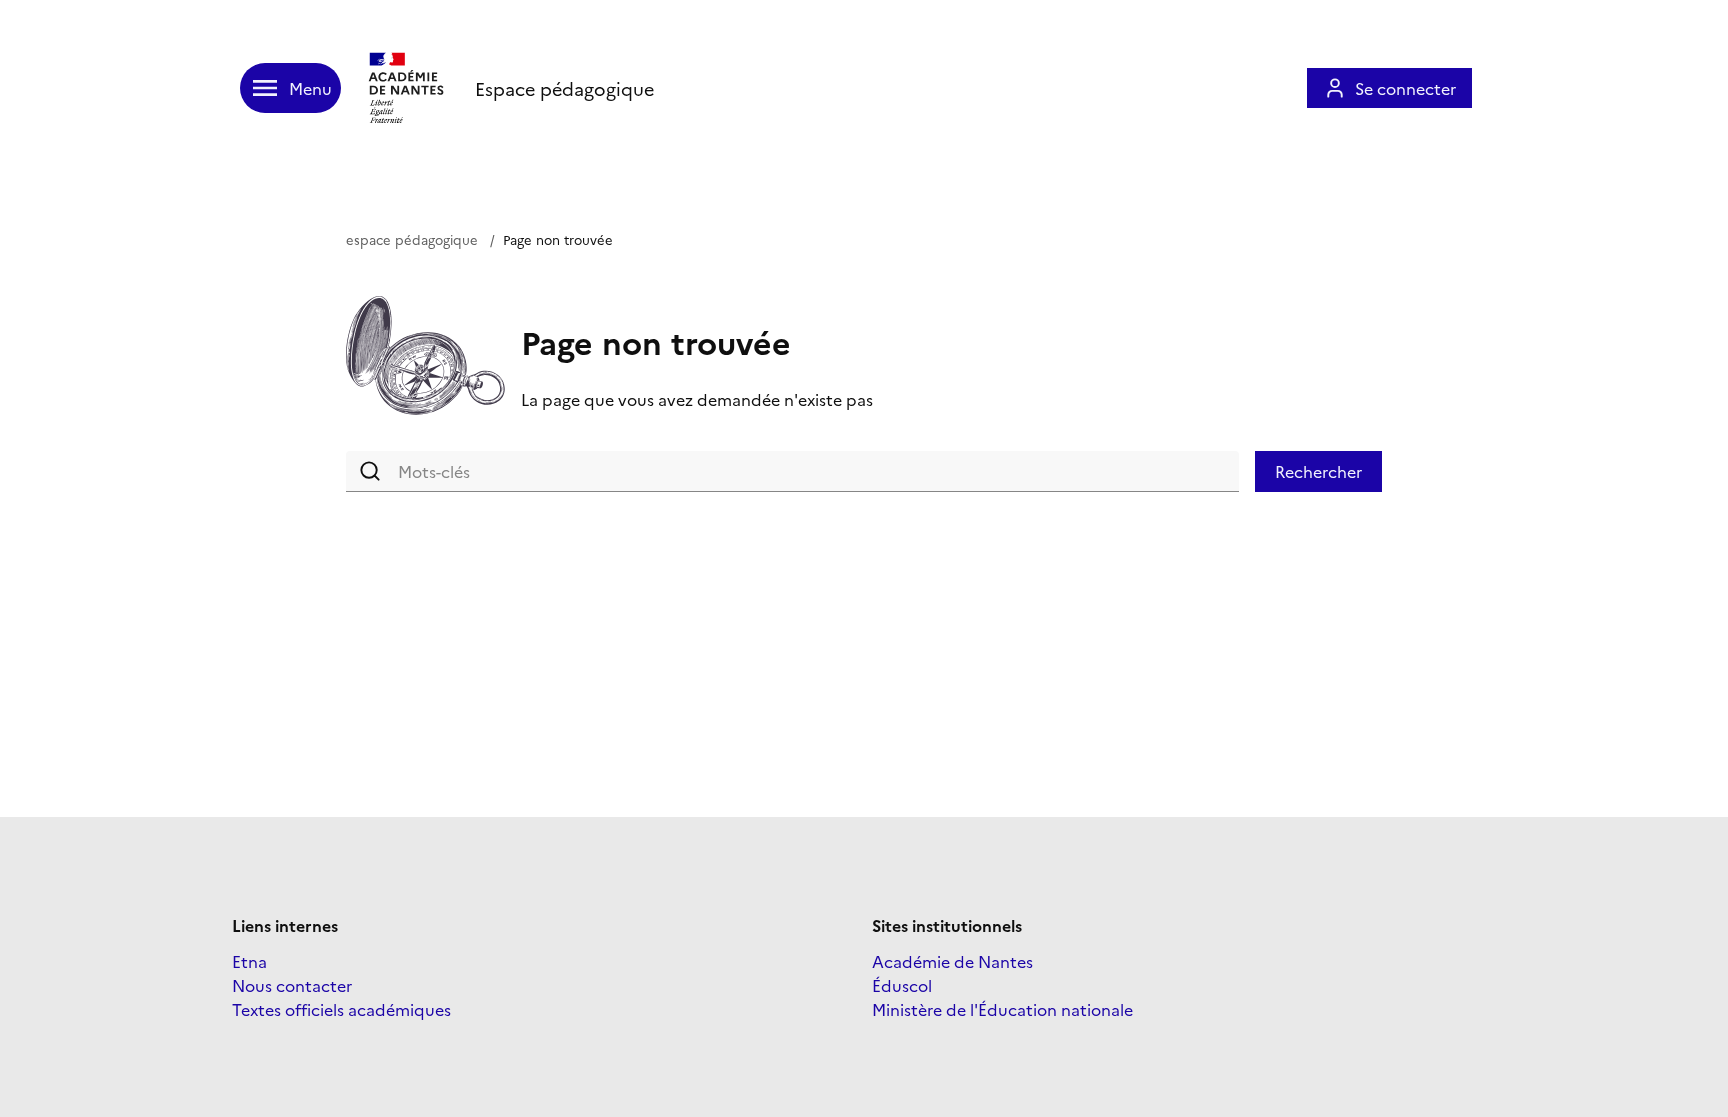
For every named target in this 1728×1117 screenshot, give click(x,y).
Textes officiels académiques (341, 1009)
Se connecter (1405, 88)
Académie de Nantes (952, 961)
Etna (249, 961)
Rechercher (1318, 471)
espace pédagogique (412, 239)
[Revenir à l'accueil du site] (408, 88)
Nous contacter (292, 985)
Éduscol (902, 985)
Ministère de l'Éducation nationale (1002, 1009)
